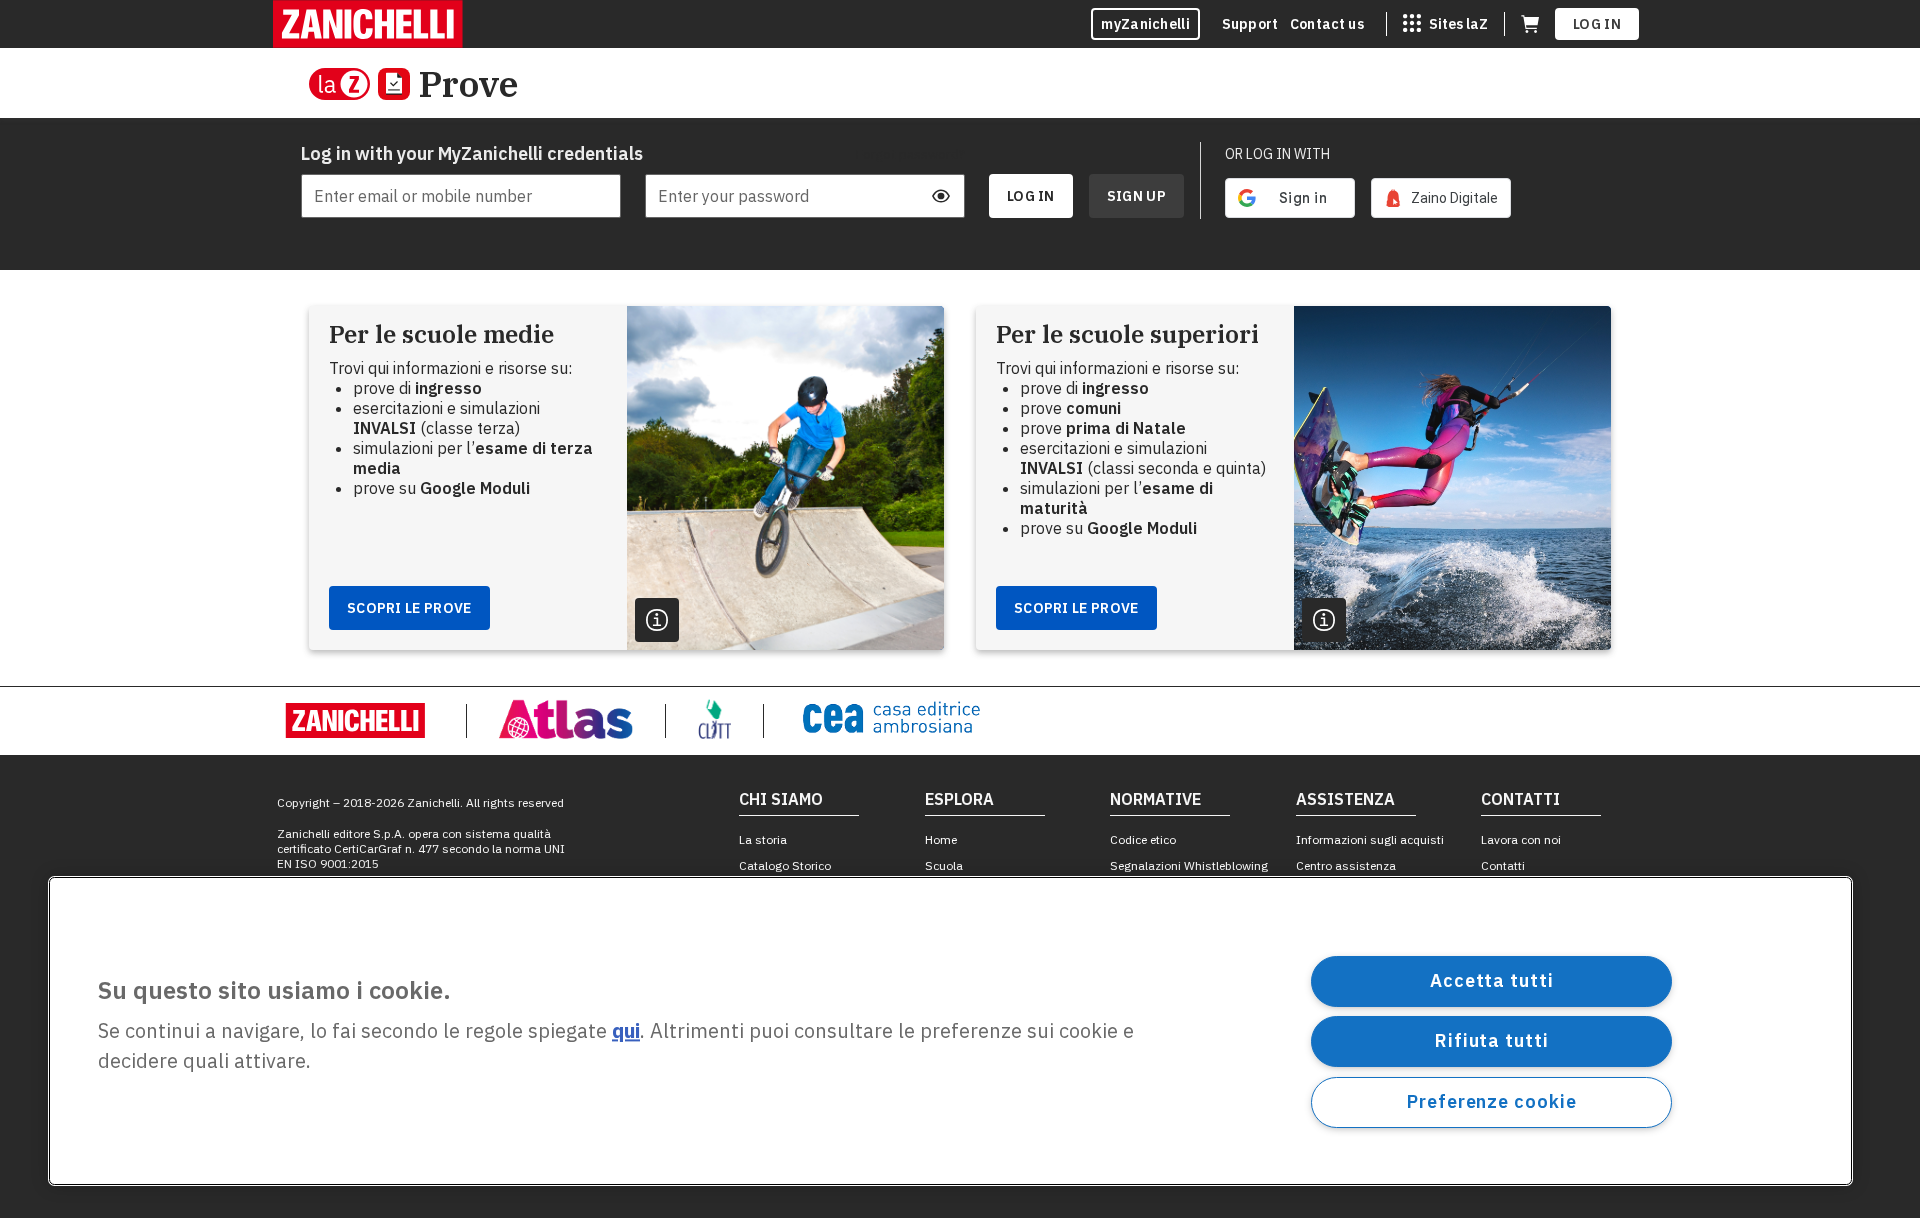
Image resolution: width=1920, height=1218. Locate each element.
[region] (950, 1031)
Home (941, 839)
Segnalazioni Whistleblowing (1189, 865)
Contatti (1503, 865)
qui (626, 1031)
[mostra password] (941, 196)
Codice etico (1143, 839)
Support (1250, 24)
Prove (468, 83)
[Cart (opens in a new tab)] (1530, 24)
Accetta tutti (1492, 980)
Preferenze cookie (1491, 1101)
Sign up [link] (1136, 196)
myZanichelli (1145, 24)
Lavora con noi (1521, 839)
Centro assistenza (1346, 865)
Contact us (1327, 24)
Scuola (944, 865)
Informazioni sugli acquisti (1370, 839)
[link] (1441, 198)
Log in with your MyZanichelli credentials (461, 153)
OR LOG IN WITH (1277, 154)
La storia (763, 839)
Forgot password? (910, 154)
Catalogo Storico (785, 865)
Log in (1597, 24)
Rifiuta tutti (1492, 1040)
